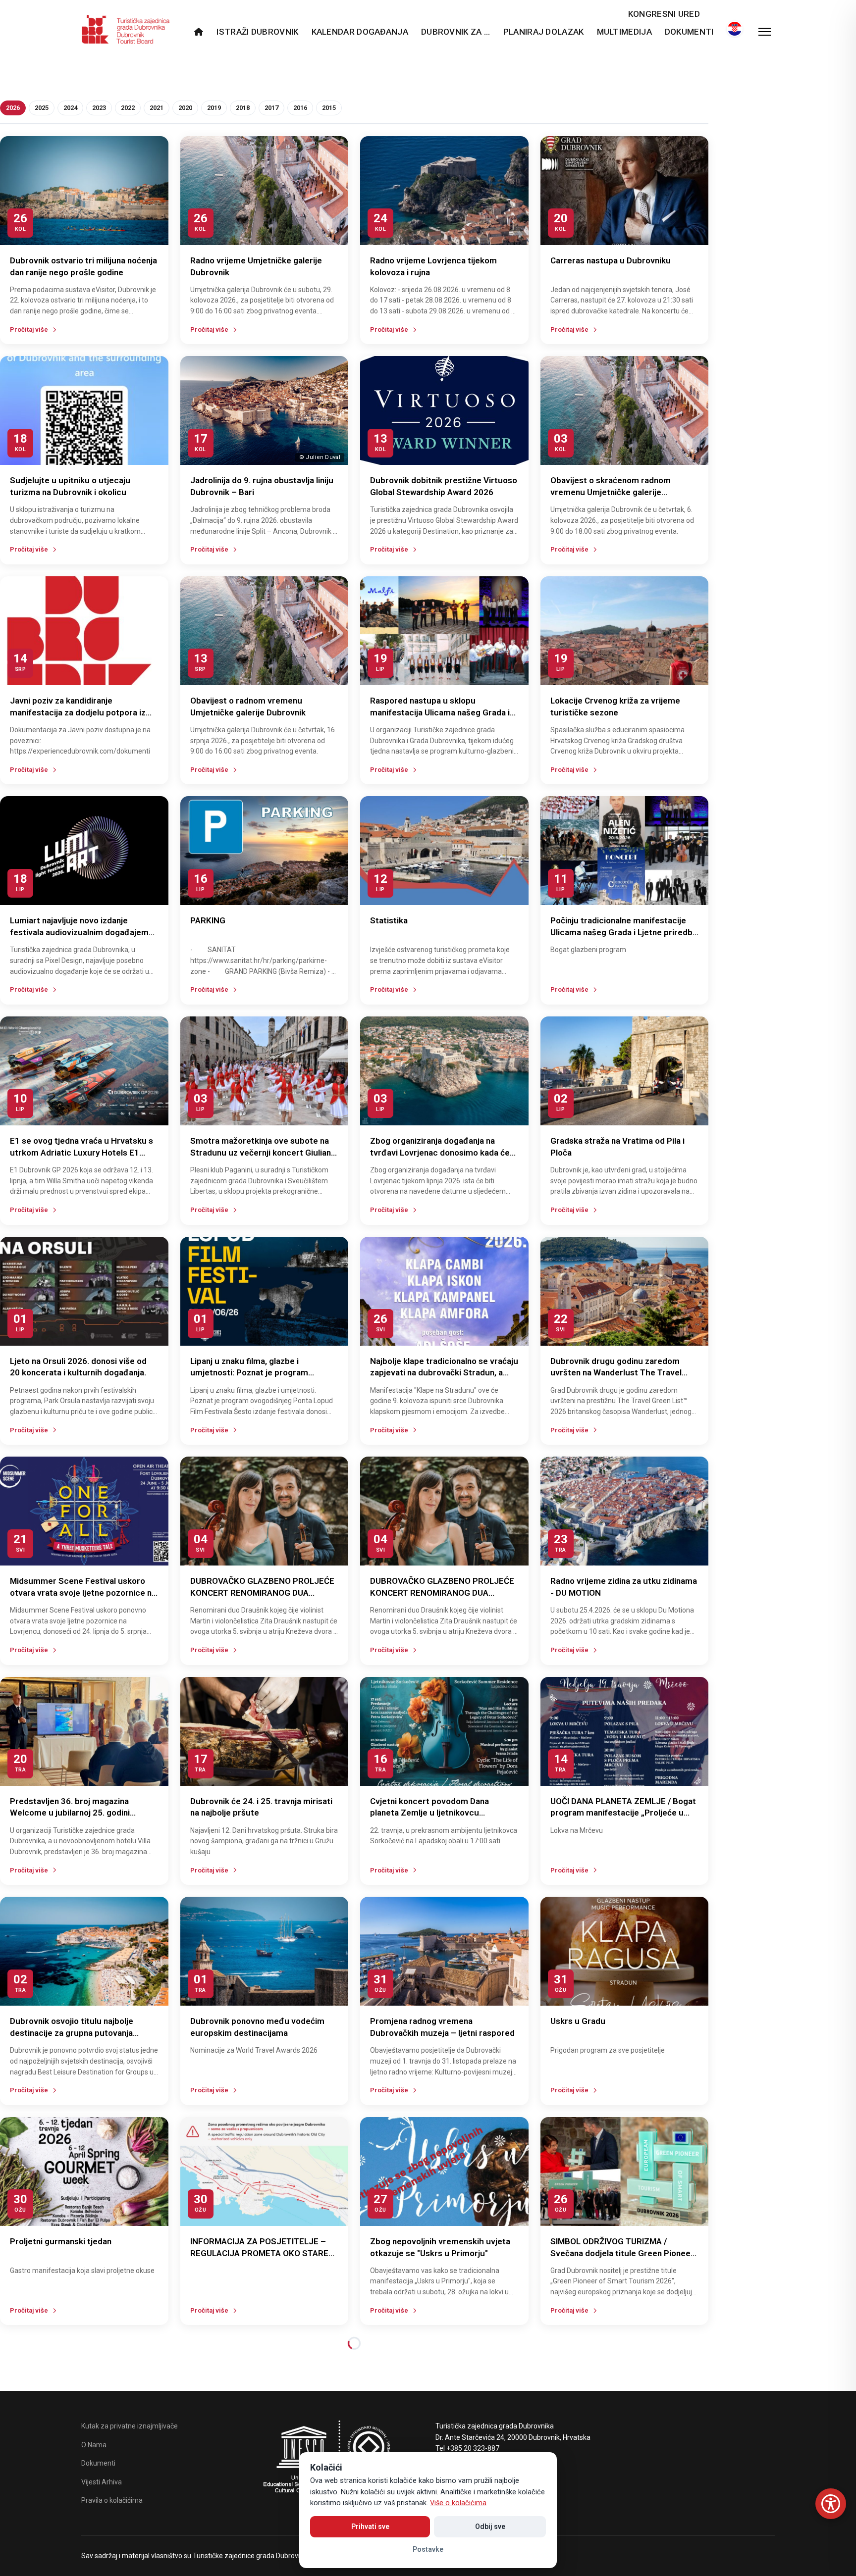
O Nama (94, 2445)
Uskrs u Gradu (578, 2021)
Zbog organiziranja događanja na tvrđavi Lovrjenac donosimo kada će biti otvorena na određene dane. (440, 1153)
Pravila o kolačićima (112, 2500)
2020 (185, 108)
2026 (13, 108)
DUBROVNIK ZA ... (456, 32)
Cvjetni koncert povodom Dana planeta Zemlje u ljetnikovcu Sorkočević (429, 1813)
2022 (128, 108)
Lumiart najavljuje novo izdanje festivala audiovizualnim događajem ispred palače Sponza (79, 932)
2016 (300, 108)
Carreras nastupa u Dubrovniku (611, 260)
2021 (157, 108)
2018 (243, 108)
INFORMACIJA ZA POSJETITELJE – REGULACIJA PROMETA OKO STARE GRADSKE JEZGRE (259, 2253)
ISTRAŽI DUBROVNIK (257, 32)
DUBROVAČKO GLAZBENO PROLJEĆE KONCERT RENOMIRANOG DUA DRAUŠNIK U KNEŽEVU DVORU (262, 1593)
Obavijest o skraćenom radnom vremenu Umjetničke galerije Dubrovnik (611, 492)
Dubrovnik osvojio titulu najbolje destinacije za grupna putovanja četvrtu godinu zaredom (72, 2033)
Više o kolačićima (458, 2503)
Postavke (428, 2549)
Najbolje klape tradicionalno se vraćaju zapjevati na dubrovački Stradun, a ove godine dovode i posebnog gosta (444, 1373)
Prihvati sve (370, 2526)
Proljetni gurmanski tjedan (61, 2241)
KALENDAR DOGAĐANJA (360, 32)
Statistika (389, 920)
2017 (271, 108)
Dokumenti (689, 32)
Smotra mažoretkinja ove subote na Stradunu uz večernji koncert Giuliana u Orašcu (263, 1153)
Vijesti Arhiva (102, 2482)
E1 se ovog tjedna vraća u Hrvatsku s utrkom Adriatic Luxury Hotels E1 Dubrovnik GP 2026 (81, 1153)
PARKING (208, 920)
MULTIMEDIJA (624, 32)
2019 (214, 108)
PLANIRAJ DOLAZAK (544, 32)
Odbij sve (490, 2526)
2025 (42, 108)
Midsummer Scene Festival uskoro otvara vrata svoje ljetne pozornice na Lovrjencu (83, 1593)
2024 (70, 108)
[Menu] (765, 32)
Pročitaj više (29, 329)
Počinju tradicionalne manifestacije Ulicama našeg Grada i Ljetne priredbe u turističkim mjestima (624, 932)
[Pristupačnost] (831, 2504)
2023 (99, 108)
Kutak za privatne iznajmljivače (130, 2426)
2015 (329, 108)
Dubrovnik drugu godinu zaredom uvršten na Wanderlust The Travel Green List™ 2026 (616, 1373)
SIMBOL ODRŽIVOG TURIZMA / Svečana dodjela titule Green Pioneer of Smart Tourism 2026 (622, 2253)
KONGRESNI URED (664, 14)
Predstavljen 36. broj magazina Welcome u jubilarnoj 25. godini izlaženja (70, 1813)
